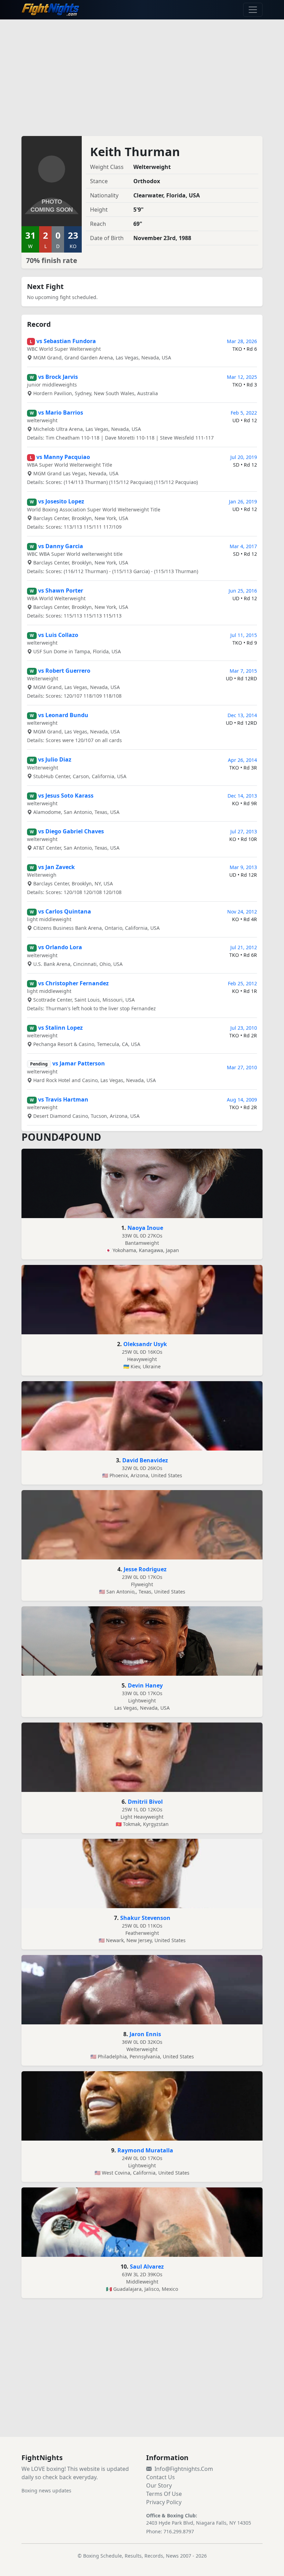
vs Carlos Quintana (65, 911)
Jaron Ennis (145, 2034)
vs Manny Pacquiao (63, 457)
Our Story (159, 2485)
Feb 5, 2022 (244, 413)
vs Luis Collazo (58, 635)
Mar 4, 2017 (243, 546)
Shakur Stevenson (145, 1918)
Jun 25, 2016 (243, 591)
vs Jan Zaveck (56, 867)
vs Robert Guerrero (64, 671)
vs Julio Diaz (55, 759)
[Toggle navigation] (253, 10)
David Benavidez (145, 1460)
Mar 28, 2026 (242, 341)
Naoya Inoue (145, 1228)
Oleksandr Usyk (145, 1344)
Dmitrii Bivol (145, 1802)
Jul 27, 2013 (244, 831)
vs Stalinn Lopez (60, 1028)
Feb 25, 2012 (242, 983)
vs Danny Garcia (61, 546)
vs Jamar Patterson (79, 1063)
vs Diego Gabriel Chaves (71, 831)
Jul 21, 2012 (244, 947)
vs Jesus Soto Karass (66, 796)
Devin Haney (145, 1685)
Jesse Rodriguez (145, 1569)
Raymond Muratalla (145, 2150)
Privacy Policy (164, 2502)
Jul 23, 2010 (244, 1028)
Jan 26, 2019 (243, 501)
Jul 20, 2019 (244, 457)
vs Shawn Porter (61, 590)
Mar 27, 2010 (242, 1067)
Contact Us (161, 2477)
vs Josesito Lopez (61, 501)
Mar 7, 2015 (243, 671)
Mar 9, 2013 (243, 867)
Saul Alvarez (147, 2267)
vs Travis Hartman (63, 1099)
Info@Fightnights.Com (184, 2469)
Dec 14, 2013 (242, 796)
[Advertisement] (142, 74)
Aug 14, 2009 (242, 1100)
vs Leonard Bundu (63, 715)
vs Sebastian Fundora (66, 341)
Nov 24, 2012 (242, 912)
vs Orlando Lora (60, 947)
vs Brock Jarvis (58, 377)
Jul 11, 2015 (244, 635)
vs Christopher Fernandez (73, 983)
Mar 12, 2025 (242, 377)
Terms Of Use (164, 2494)
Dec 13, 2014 (242, 715)
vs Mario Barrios (61, 413)
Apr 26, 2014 (242, 760)
